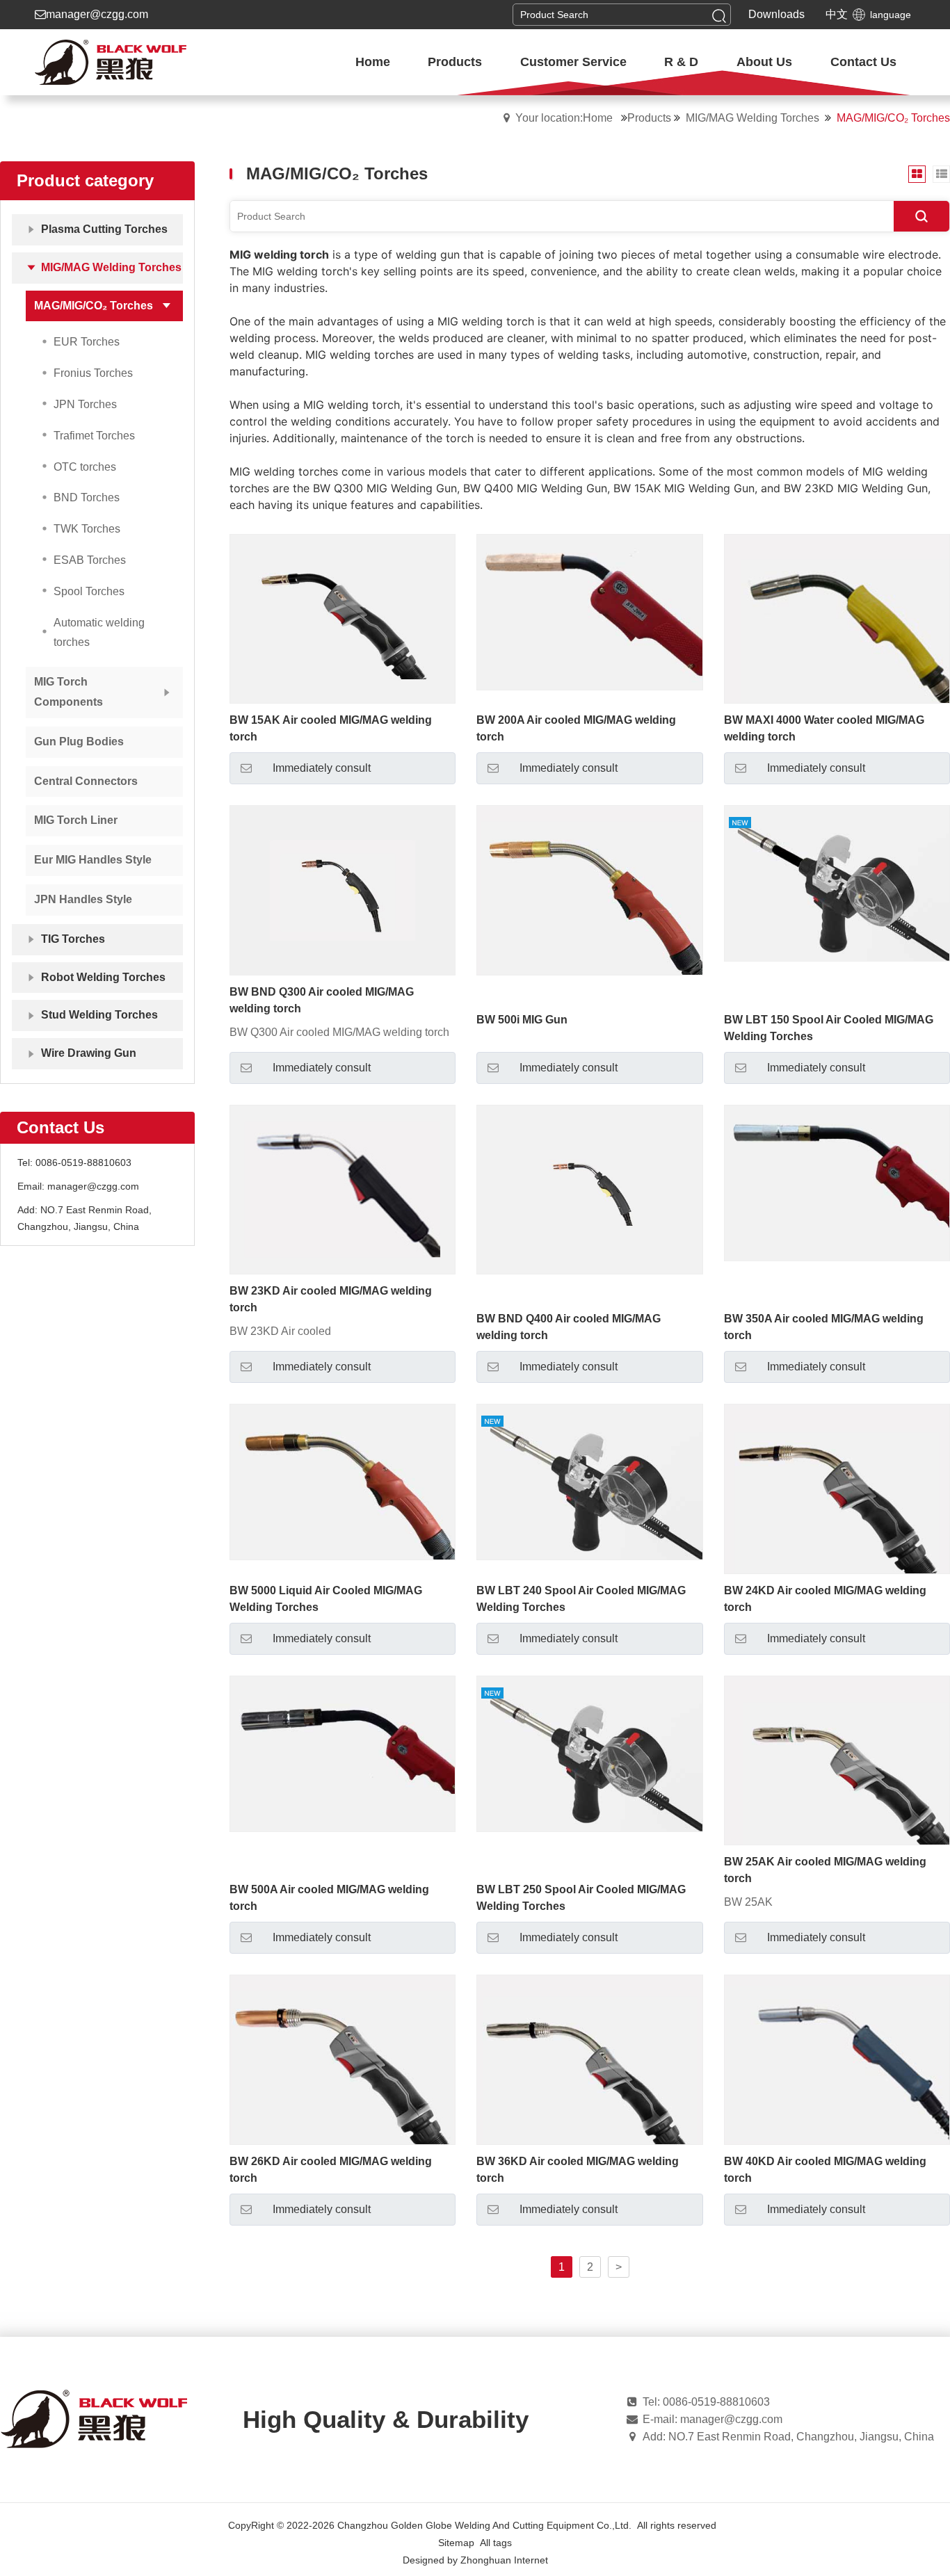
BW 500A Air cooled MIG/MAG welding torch (329, 1898)
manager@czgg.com (97, 14)
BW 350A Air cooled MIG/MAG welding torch (824, 1327)
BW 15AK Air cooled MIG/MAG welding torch (331, 728)
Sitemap (456, 2543)
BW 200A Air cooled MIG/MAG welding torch (576, 728)
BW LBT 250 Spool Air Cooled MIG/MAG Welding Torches (581, 1898)
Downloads (776, 14)
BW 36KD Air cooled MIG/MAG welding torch (578, 2170)
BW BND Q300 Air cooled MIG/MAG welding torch (322, 1000)
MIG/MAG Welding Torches (752, 118)
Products (649, 118)
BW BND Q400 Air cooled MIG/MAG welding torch (569, 1327)
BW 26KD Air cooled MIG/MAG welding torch (331, 2170)
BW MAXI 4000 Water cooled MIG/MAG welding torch (824, 728)
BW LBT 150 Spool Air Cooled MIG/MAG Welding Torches (829, 1028)
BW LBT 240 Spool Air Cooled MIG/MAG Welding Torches (581, 1599)
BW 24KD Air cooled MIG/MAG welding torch (825, 1599)
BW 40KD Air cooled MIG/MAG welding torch (825, 2170)
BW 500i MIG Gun (522, 1020)
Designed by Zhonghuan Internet (475, 2560)
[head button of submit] (719, 15)
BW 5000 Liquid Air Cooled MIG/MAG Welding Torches (326, 1599)
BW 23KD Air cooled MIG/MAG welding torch (331, 1299)
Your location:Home (564, 118)
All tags (496, 2543)
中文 (837, 14)
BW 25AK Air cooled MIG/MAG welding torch (825, 1870)
